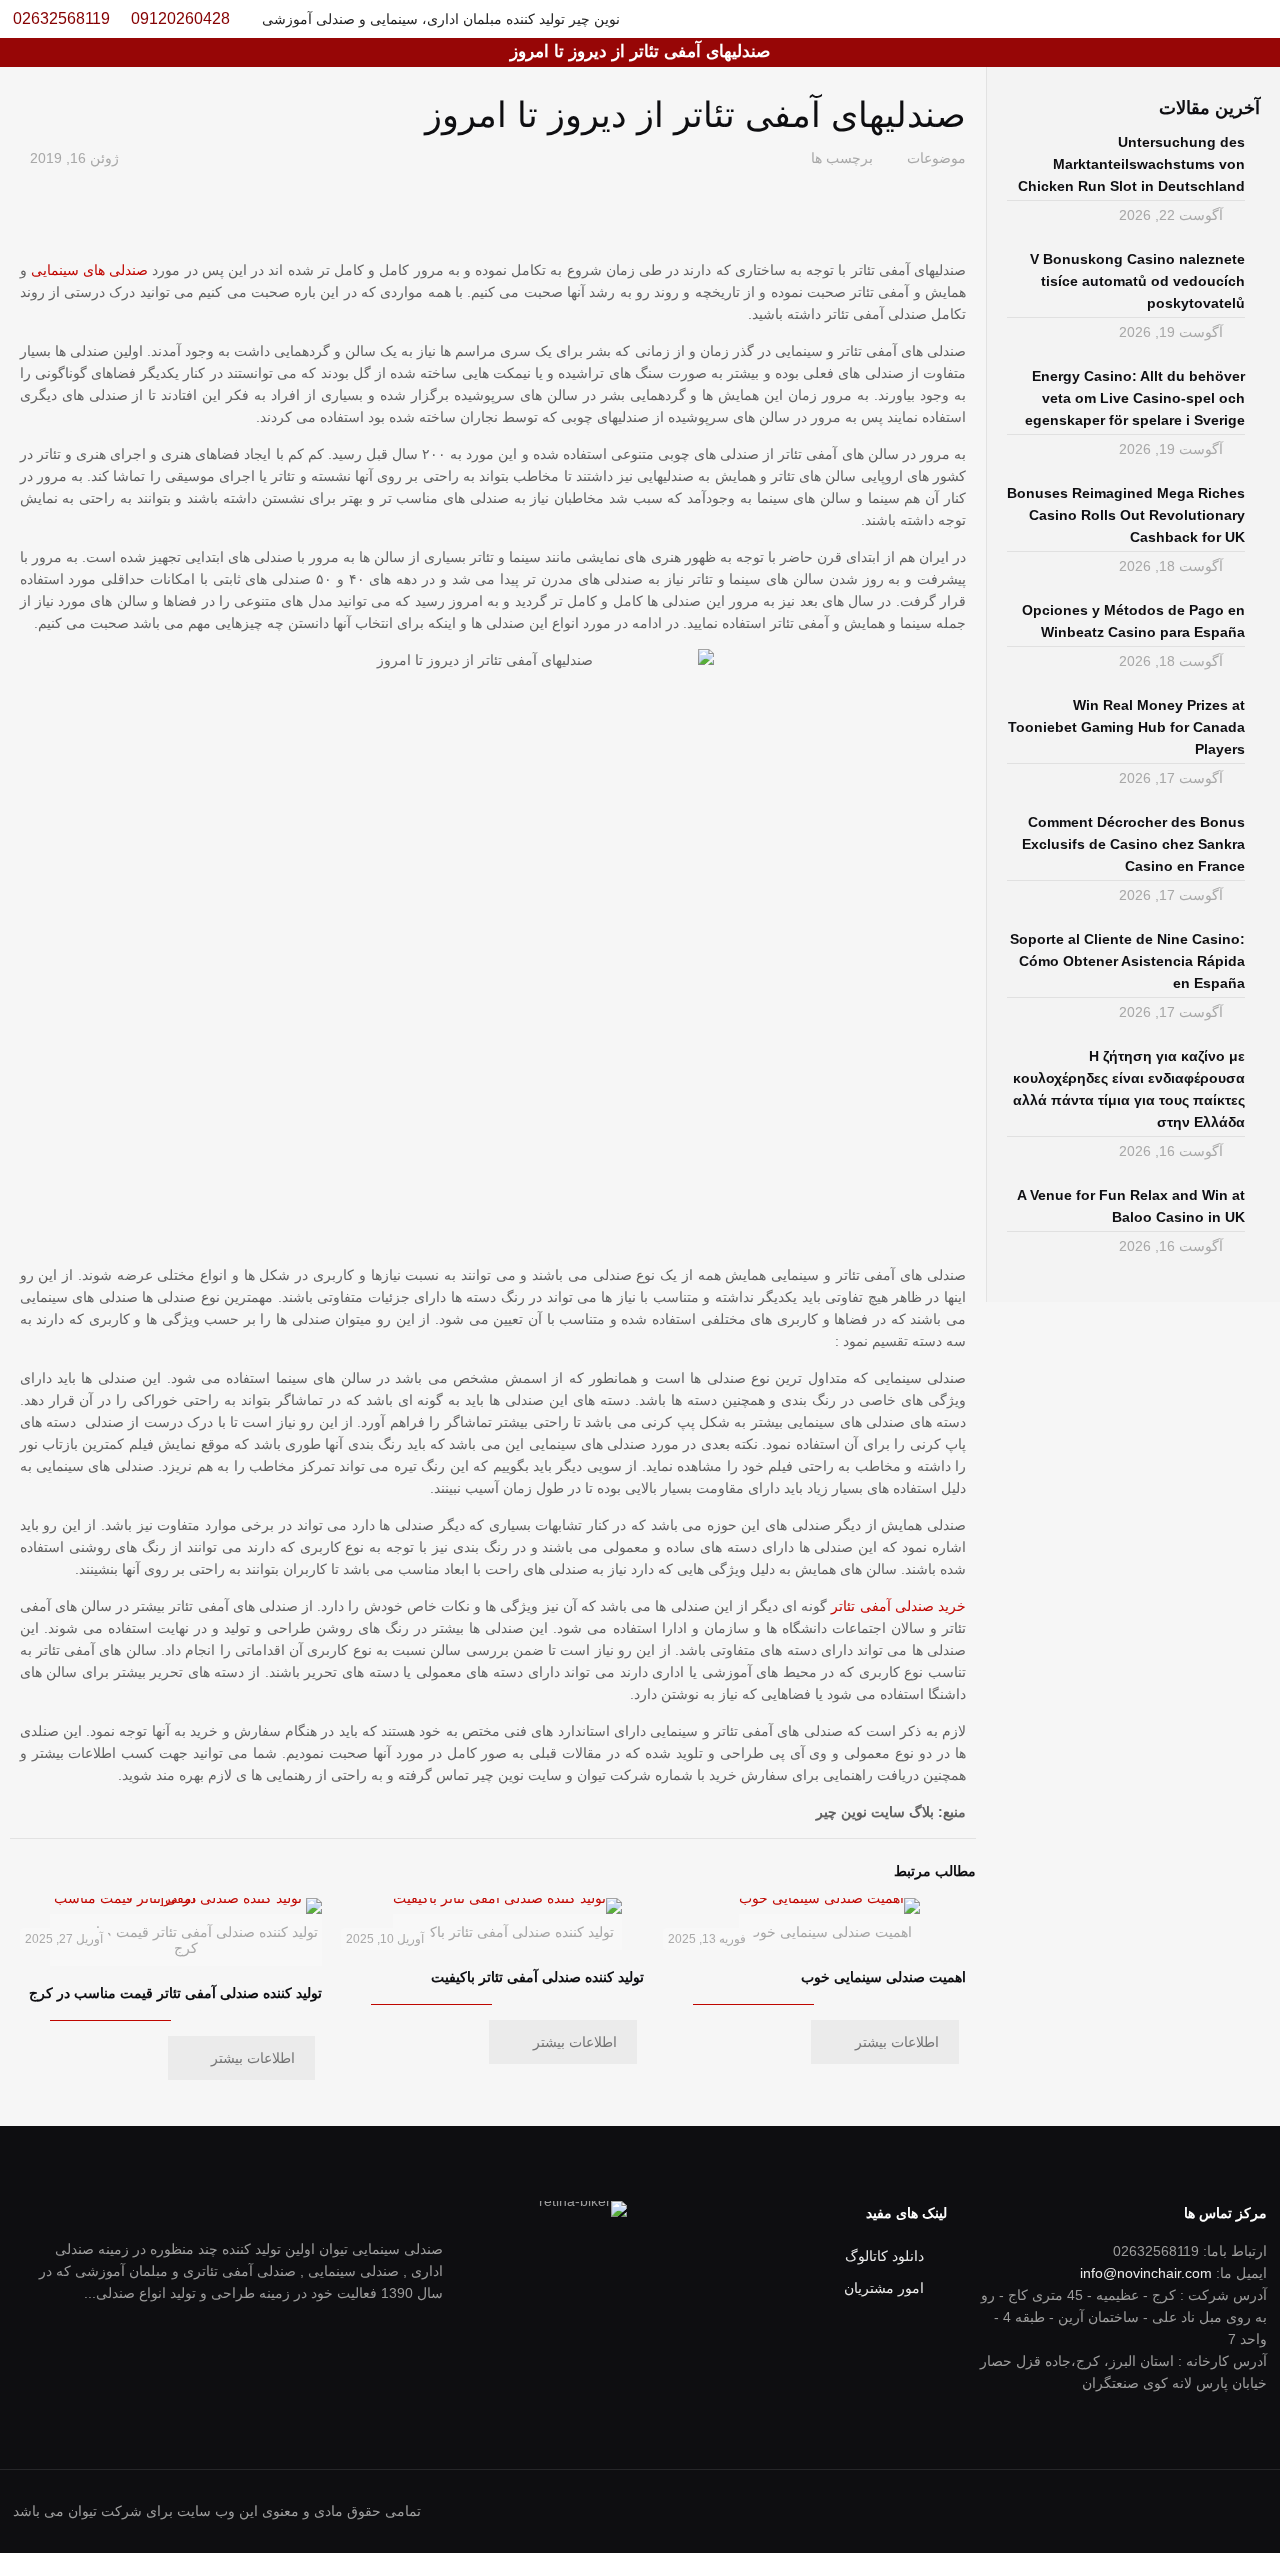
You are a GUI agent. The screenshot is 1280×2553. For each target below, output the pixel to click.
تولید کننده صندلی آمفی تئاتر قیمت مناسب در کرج (175, 1993)
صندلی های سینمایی (89, 270)
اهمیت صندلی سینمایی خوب (883, 1977)
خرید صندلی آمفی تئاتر (898, 1606)
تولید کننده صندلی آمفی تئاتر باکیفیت (537, 1977)
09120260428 (180, 18)
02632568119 (61, 18)
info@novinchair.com (1146, 2273)
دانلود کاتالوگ (884, 2256)
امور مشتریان (884, 2288)
